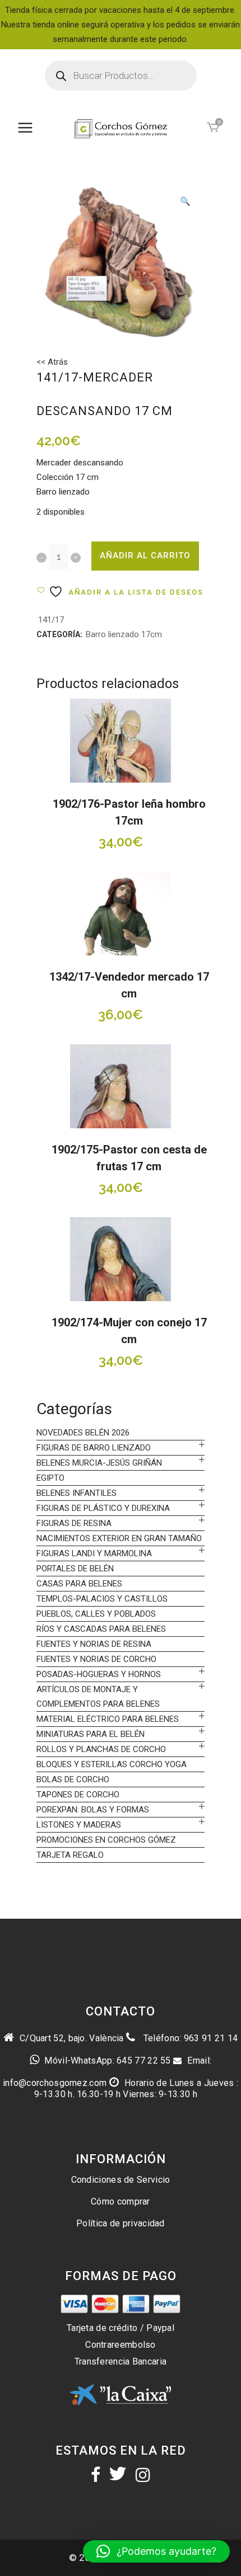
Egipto (50, 1478)
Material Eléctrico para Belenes (108, 1719)
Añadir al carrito (145, 555)
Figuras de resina (74, 1523)
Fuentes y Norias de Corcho (96, 1659)
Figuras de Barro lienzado (94, 1448)
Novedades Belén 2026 (83, 1433)
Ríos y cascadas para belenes (101, 1629)
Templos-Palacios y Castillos (102, 1599)
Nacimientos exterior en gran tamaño (119, 1538)
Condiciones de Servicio (121, 2180)
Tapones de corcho (78, 1795)
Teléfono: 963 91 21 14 (189, 2038)
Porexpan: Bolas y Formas (93, 1810)
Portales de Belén (75, 1569)
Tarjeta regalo (70, 1855)
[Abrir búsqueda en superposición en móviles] (121, 76)
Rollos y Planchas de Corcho (101, 1749)
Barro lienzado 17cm (124, 634)
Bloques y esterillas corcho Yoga (112, 1764)
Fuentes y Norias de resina (94, 1644)
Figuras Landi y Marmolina (94, 1553)
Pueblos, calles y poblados (96, 1614)
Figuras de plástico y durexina (103, 1508)
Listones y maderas (79, 1825)
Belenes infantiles (77, 1493)
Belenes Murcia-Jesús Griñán (99, 1463)
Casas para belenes (79, 1584)
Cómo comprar (121, 2201)
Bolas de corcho (73, 1779)
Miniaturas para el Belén (91, 1734)
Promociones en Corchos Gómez (106, 1840)
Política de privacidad (121, 2223)
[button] (185, 202)
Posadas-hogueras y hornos (99, 1674)
